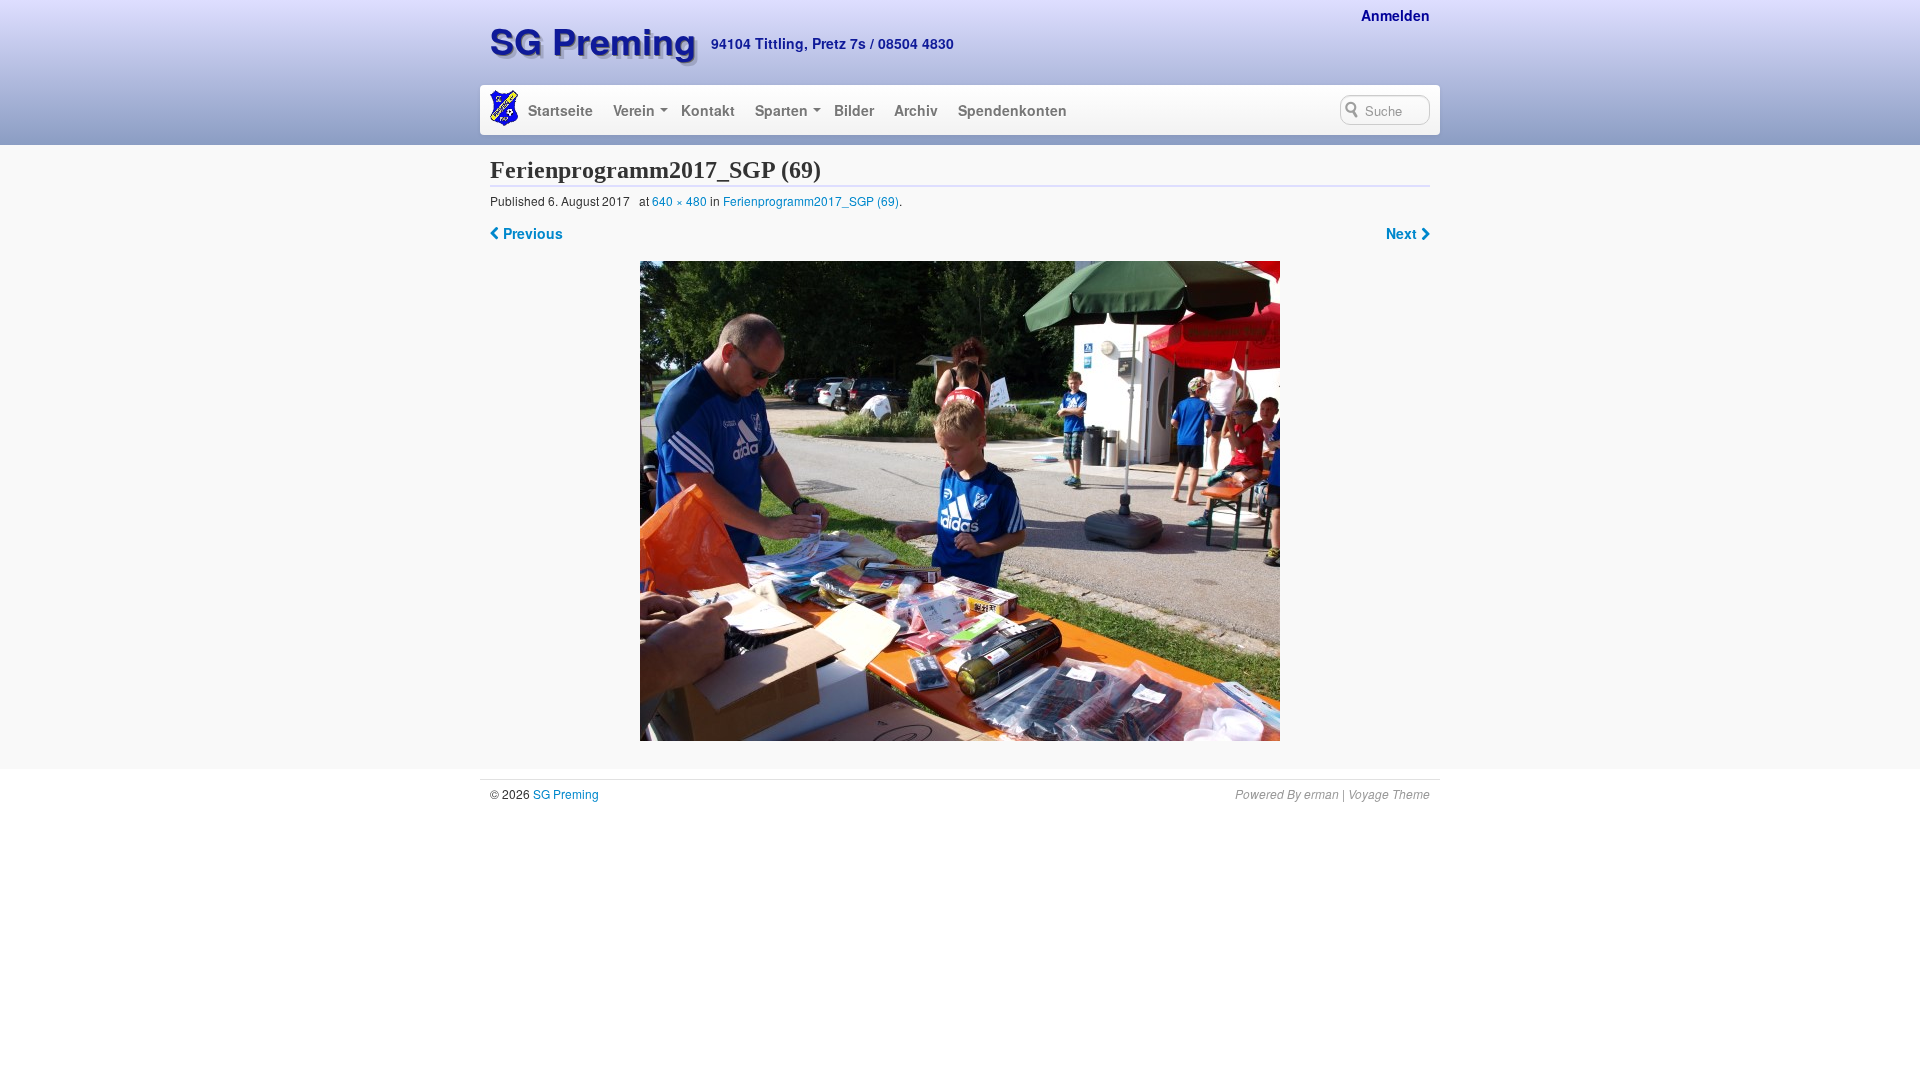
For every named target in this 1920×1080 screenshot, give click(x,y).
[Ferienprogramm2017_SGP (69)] (960, 501)
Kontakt (708, 110)
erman (1321, 793)
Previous (531, 233)
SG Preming (593, 40)
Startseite (560, 110)
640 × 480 (679, 200)
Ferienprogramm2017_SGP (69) (811, 200)
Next (1403, 233)
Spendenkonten (1012, 110)
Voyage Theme (1389, 793)
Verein (634, 110)
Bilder (854, 110)
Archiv (916, 110)
